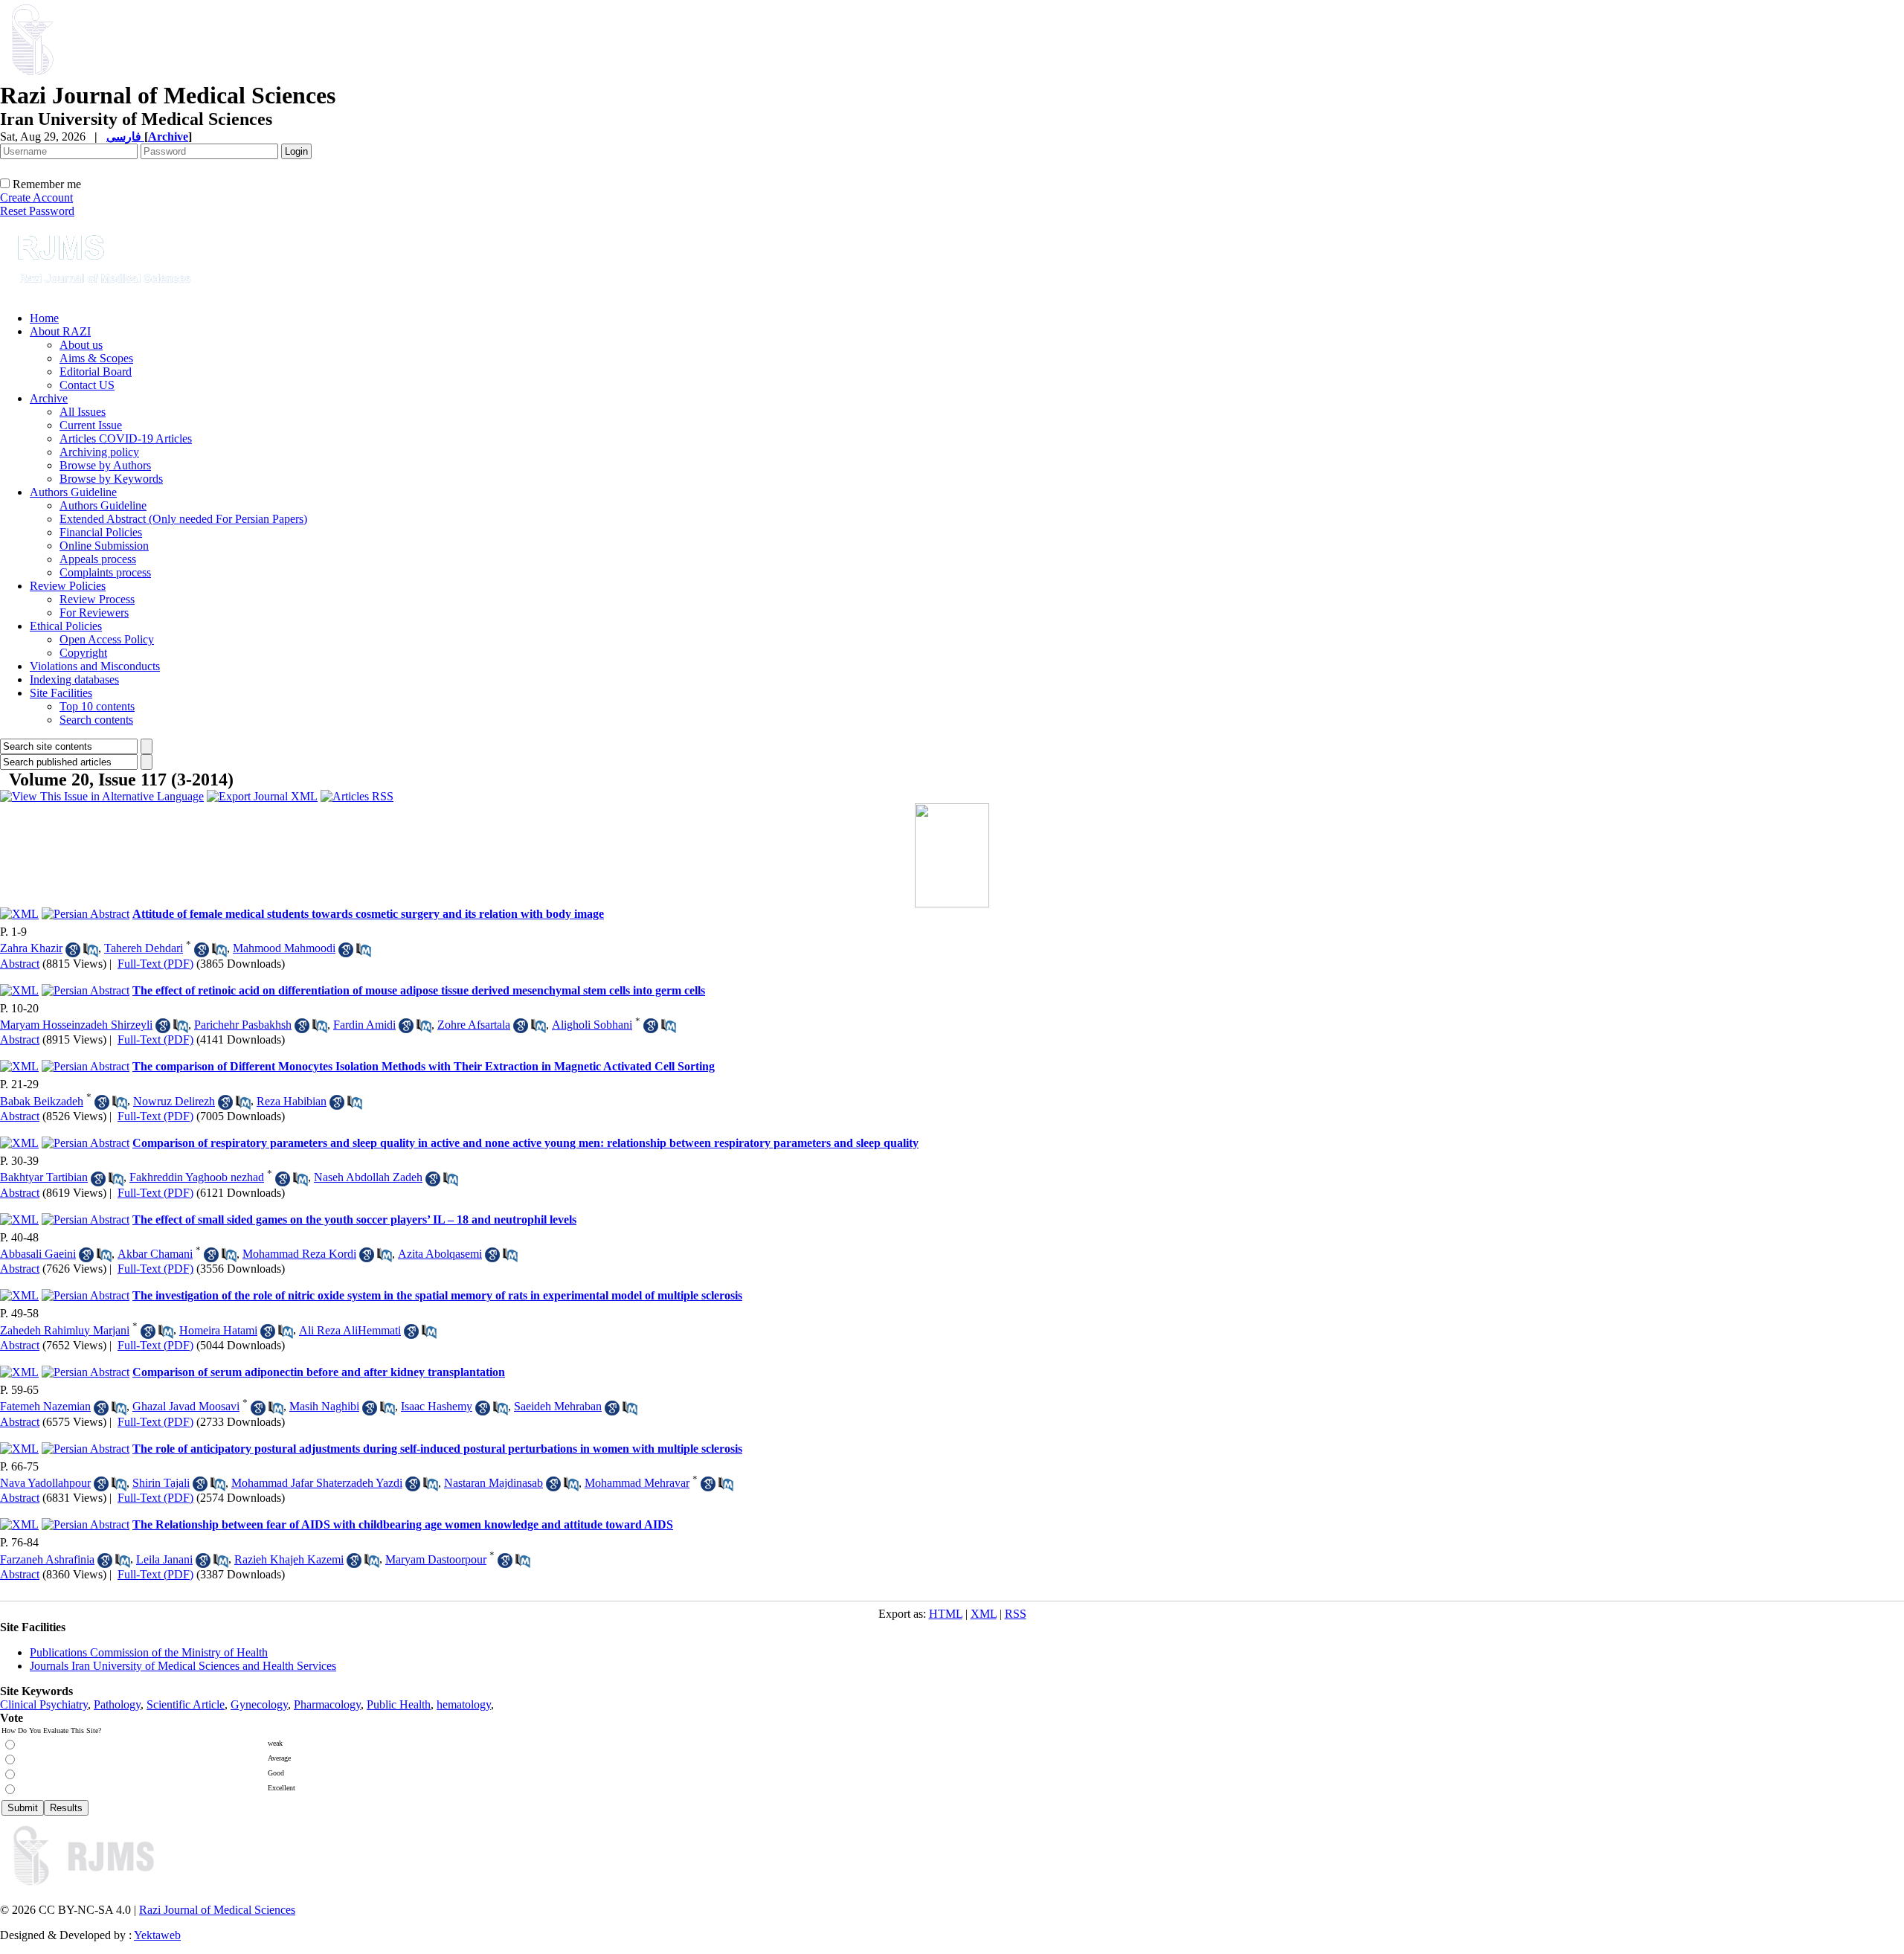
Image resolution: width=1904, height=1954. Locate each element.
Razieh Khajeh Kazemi (289, 1559)
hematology (464, 1704)
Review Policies (68, 586)
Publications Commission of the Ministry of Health (149, 1652)
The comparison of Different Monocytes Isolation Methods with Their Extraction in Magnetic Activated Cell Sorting (424, 1066)
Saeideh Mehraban (558, 1406)
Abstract (20, 964)
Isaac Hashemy (437, 1406)
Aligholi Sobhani (592, 1025)
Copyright (83, 653)
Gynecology (259, 1704)
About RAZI (60, 331)
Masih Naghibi (324, 1406)
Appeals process (98, 559)
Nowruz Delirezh (174, 1101)
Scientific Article (186, 1704)
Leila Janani (164, 1559)
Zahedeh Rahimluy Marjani (65, 1330)
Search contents (96, 720)
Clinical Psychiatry (44, 1704)
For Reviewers (94, 613)
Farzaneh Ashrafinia (47, 1559)
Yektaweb (157, 1935)
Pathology (117, 1704)
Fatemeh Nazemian (45, 1406)
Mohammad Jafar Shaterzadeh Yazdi (317, 1483)
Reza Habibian (292, 1101)
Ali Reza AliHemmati (350, 1330)
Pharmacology (327, 1704)
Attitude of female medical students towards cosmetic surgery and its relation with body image (368, 914)
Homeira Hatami (218, 1330)
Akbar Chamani (155, 1254)
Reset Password (37, 211)
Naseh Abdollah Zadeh (368, 1177)
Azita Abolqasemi (440, 1254)
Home (44, 318)
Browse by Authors (105, 465)
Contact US (87, 385)
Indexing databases (74, 679)
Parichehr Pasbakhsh (243, 1025)
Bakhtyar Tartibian (44, 1177)
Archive (49, 398)
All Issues (83, 412)
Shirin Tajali (161, 1483)
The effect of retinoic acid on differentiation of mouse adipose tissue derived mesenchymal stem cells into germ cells (419, 990)
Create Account (36, 197)
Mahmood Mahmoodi (284, 948)
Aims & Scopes (96, 358)
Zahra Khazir (31, 948)
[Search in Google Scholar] (73, 950)
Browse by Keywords (111, 479)
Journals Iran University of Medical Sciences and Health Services (183, 1666)
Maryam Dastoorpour (436, 1559)
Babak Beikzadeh (42, 1101)
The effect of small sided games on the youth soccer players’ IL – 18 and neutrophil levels (354, 1219)
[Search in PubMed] (91, 950)
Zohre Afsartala (474, 1025)
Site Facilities (61, 693)
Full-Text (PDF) (155, 964)
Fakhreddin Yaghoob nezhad (197, 1177)
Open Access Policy (107, 639)
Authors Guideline (73, 492)
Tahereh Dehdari (144, 948)
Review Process (97, 599)
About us (81, 345)
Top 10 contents (97, 706)
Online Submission (104, 546)
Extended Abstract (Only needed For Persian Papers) (183, 519)
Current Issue (91, 425)
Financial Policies (101, 532)
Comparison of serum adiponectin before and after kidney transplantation (319, 1372)
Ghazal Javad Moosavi (186, 1406)
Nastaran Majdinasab (493, 1483)
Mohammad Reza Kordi (299, 1254)
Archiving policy (99, 452)
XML (984, 1614)
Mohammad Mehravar (637, 1483)
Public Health (399, 1704)
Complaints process (105, 572)
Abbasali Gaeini (38, 1254)
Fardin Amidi (364, 1025)
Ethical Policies (66, 626)
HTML (946, 1614)
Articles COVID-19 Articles (126, 438)
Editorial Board (96, 372)
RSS (1016, 1614)
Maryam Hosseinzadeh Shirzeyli (76, 1025)
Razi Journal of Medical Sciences (217, 1910)
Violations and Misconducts (95, 666)
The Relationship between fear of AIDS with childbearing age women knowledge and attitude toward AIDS (403, 1524)
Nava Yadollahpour (45, 1483)
